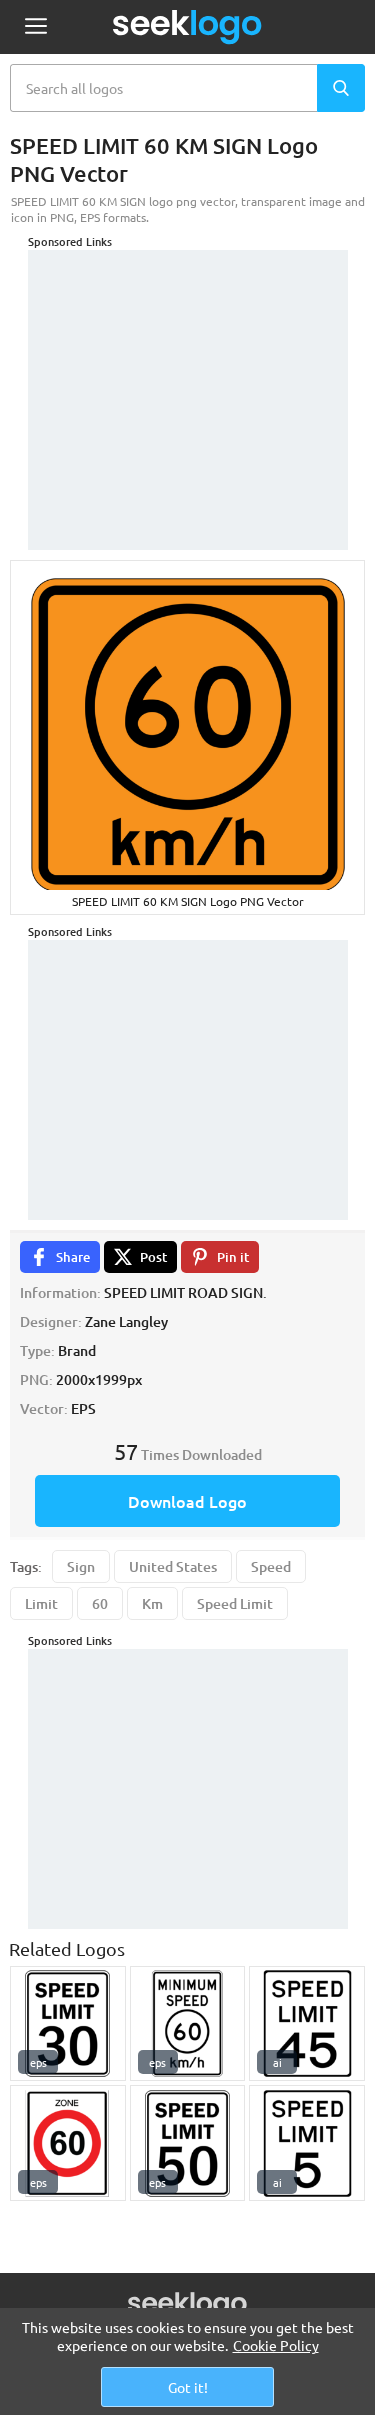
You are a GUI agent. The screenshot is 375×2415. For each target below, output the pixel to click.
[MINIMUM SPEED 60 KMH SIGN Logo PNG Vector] (188, 2024)
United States (173, 1566)
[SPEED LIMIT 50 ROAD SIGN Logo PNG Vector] (188, 2143)
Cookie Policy (276, 2345)
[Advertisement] (188, 375)
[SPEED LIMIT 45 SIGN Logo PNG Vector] (307, 2024)
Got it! (188, 2387)
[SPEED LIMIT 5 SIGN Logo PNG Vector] (307, 2143)
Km (152, 1603)
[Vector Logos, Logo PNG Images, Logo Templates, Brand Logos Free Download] (188, 27)
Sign (81, 1566)
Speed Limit (235, 1603)
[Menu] (35, 27)
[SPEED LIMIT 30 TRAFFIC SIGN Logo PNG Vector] (68, 2024)
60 (100, 1603)
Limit (41, 1603)
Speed (271, 1566)
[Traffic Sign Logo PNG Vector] (68, 2143)
